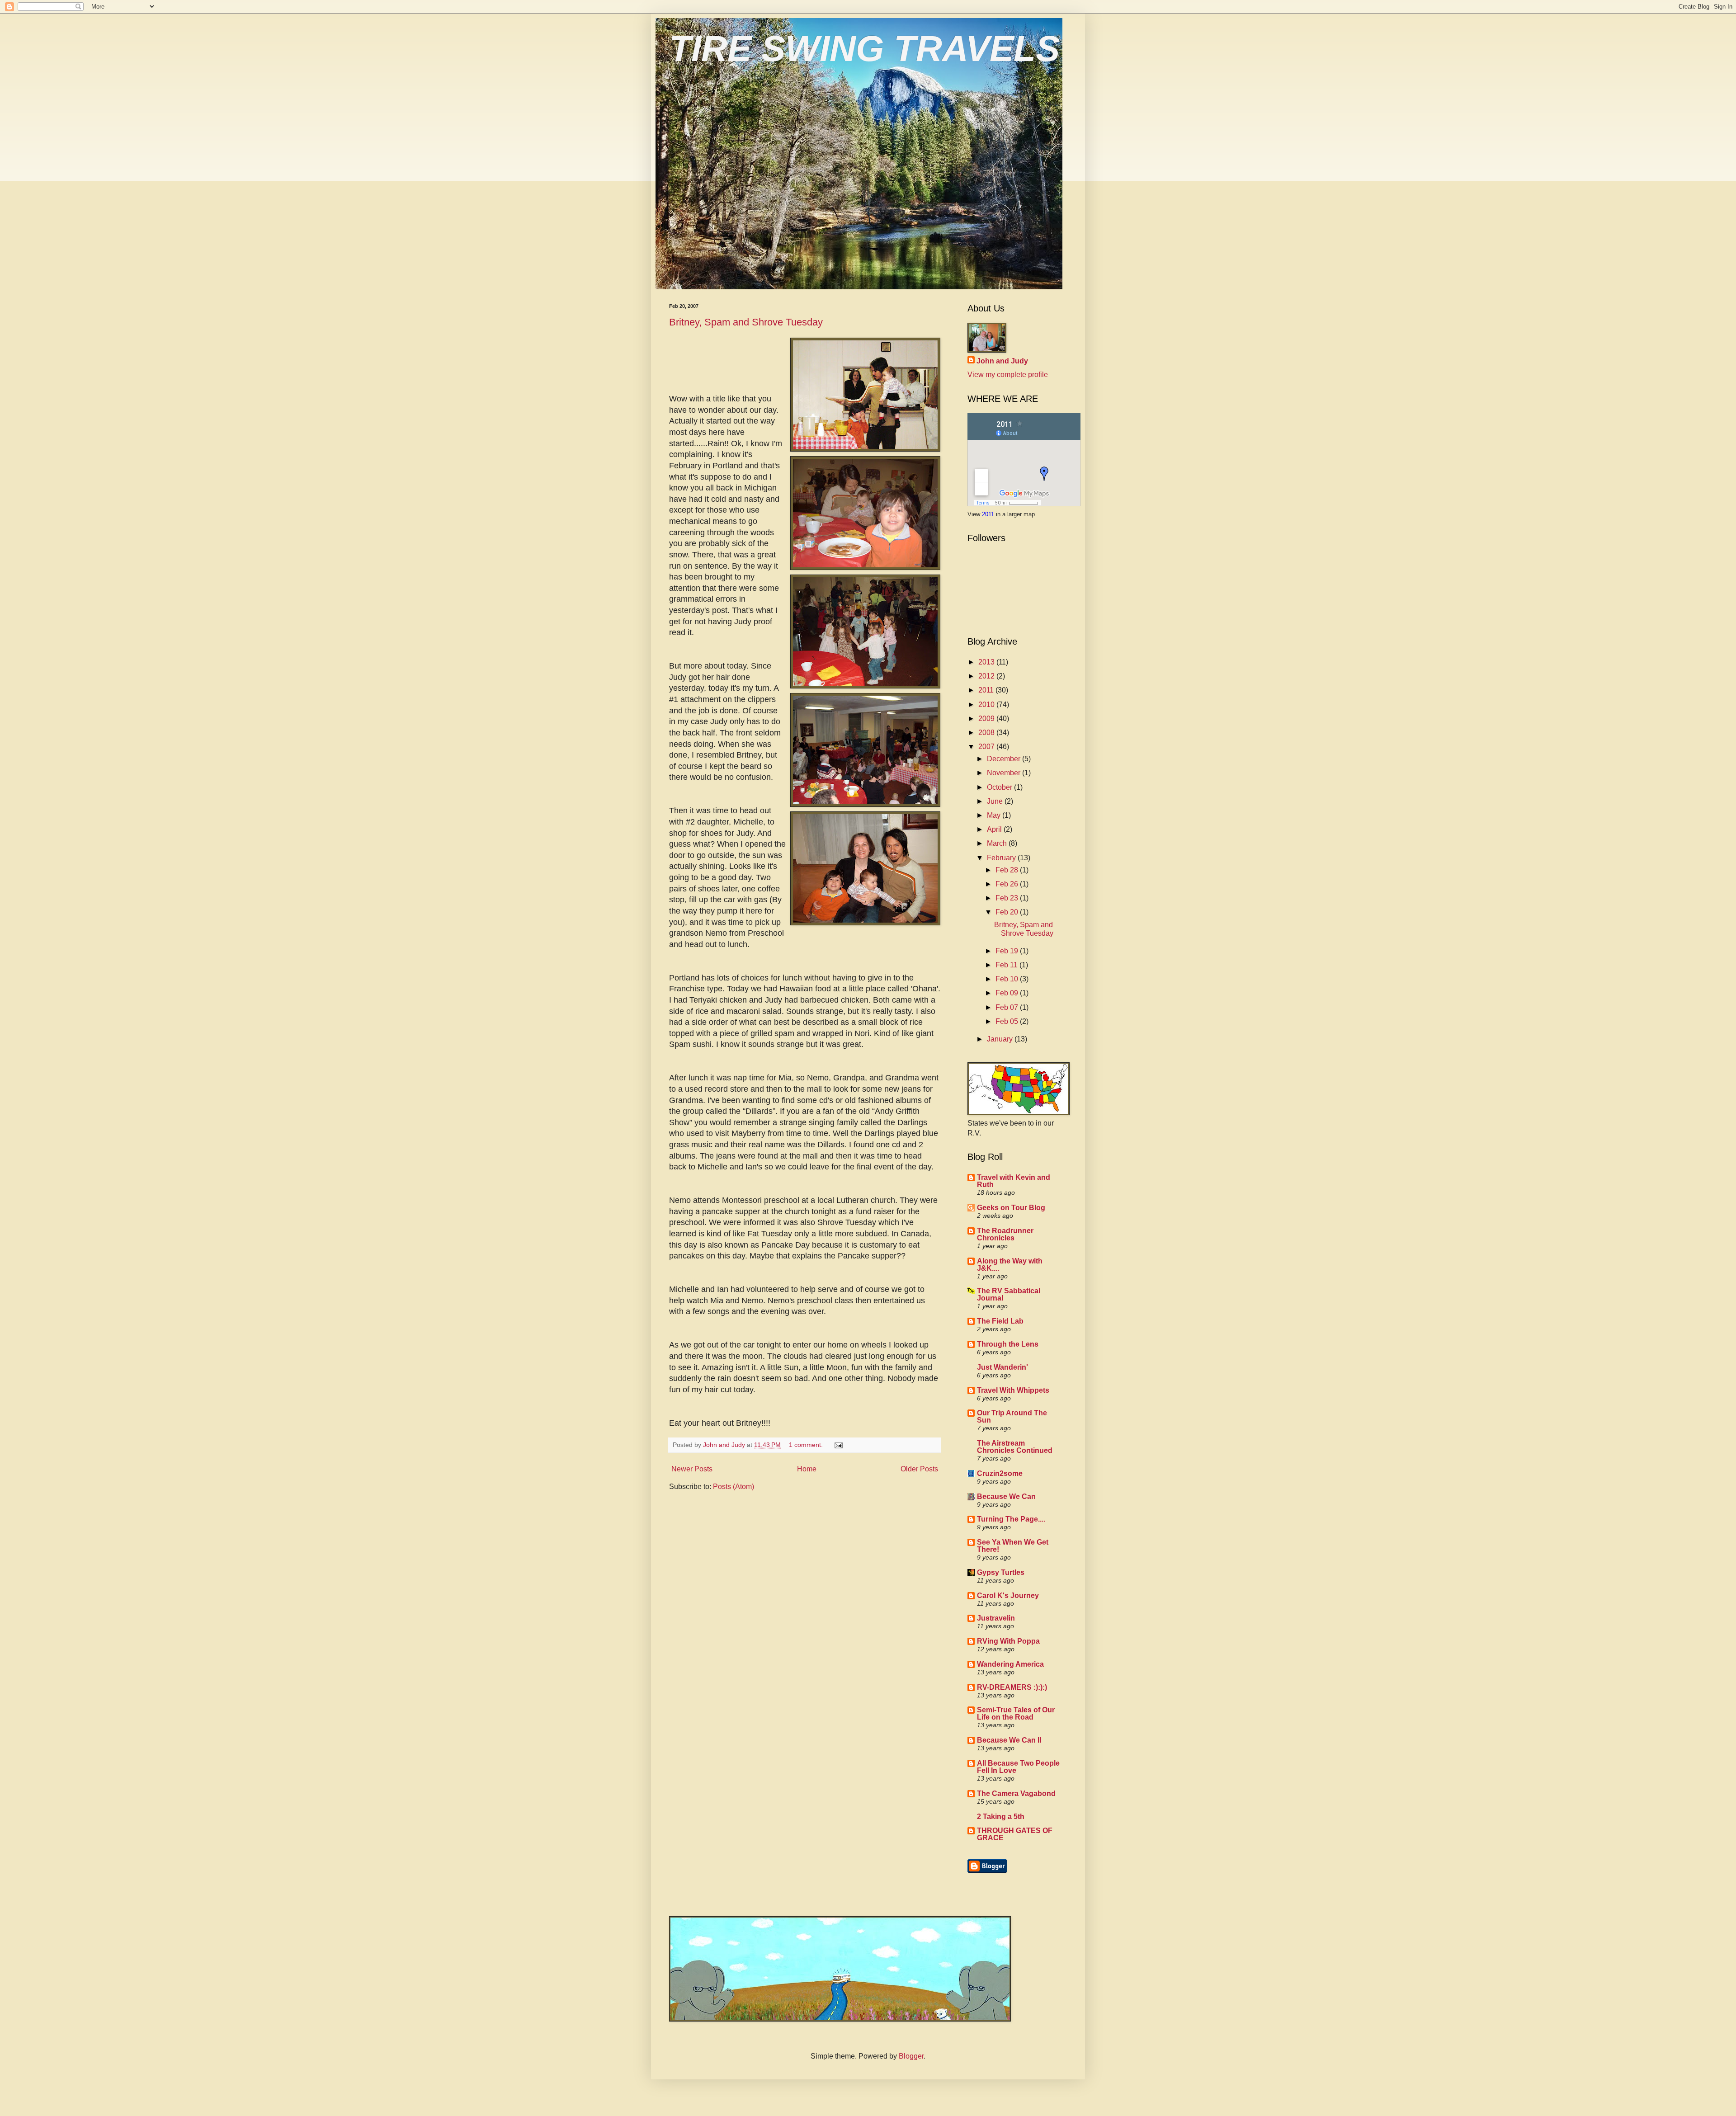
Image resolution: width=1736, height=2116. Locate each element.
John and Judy (1002, 361)
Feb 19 (1008, 951)
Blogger (911, 2056)
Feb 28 (1008, 870)
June (996, 801)
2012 (987, 676)
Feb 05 (1008, 1021)
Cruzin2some (1000, 1473)
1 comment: (807, 1445)
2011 (989, 514)
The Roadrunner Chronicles (1005, 1234)
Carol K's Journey (1008, 1595)
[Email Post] (838, 1445)
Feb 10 (1008, 979)
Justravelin (996, 1618)
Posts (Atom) (734, 1487)
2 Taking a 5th (1001, 1817)
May (995, 815)
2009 (987, 719)
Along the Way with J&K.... (1010, 1265)
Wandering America (1010, 1664)
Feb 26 (1008, 884)
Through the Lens (1008, 1344)
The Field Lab (1000, 1321)
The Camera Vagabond (1016, 1793)
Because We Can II (1009, 1740)
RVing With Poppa (1008, 1641)
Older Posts (919, 1469)
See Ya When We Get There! (1013, 1546)
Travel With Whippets (1013, 1390)
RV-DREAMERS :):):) (1012, 1687)
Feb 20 (1008, 912)
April (995, 829)
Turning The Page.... (1011, 1519)
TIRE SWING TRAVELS (864, 49)
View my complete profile (1008, 375)
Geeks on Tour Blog (1011, 1208)
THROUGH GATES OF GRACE (1015, 1834)
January (1001, 1039)
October (1000, 787)
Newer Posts (692, 1469)
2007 (987, 747)
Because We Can (1006, 1496)
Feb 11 (1007, 965)
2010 (987, 705)
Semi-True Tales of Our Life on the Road (1016, 1713)
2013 (987, 662)
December (1005, 759)
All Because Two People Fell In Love (1018, 1767)
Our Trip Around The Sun (1012, 1416)
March (998, 843)
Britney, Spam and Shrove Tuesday (746, 322)
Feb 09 (1008, 993)
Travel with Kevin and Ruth (1014, 1181)
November (1005, 773)
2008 (987, 733)
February (1002, 858)
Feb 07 (1008, 1007)
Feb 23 (1008, 898)
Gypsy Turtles (1001, 1572)
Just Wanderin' (1002, 1367)
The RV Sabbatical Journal (1009, 1294)
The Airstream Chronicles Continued (1015, 1447)
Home (807, 1469)
